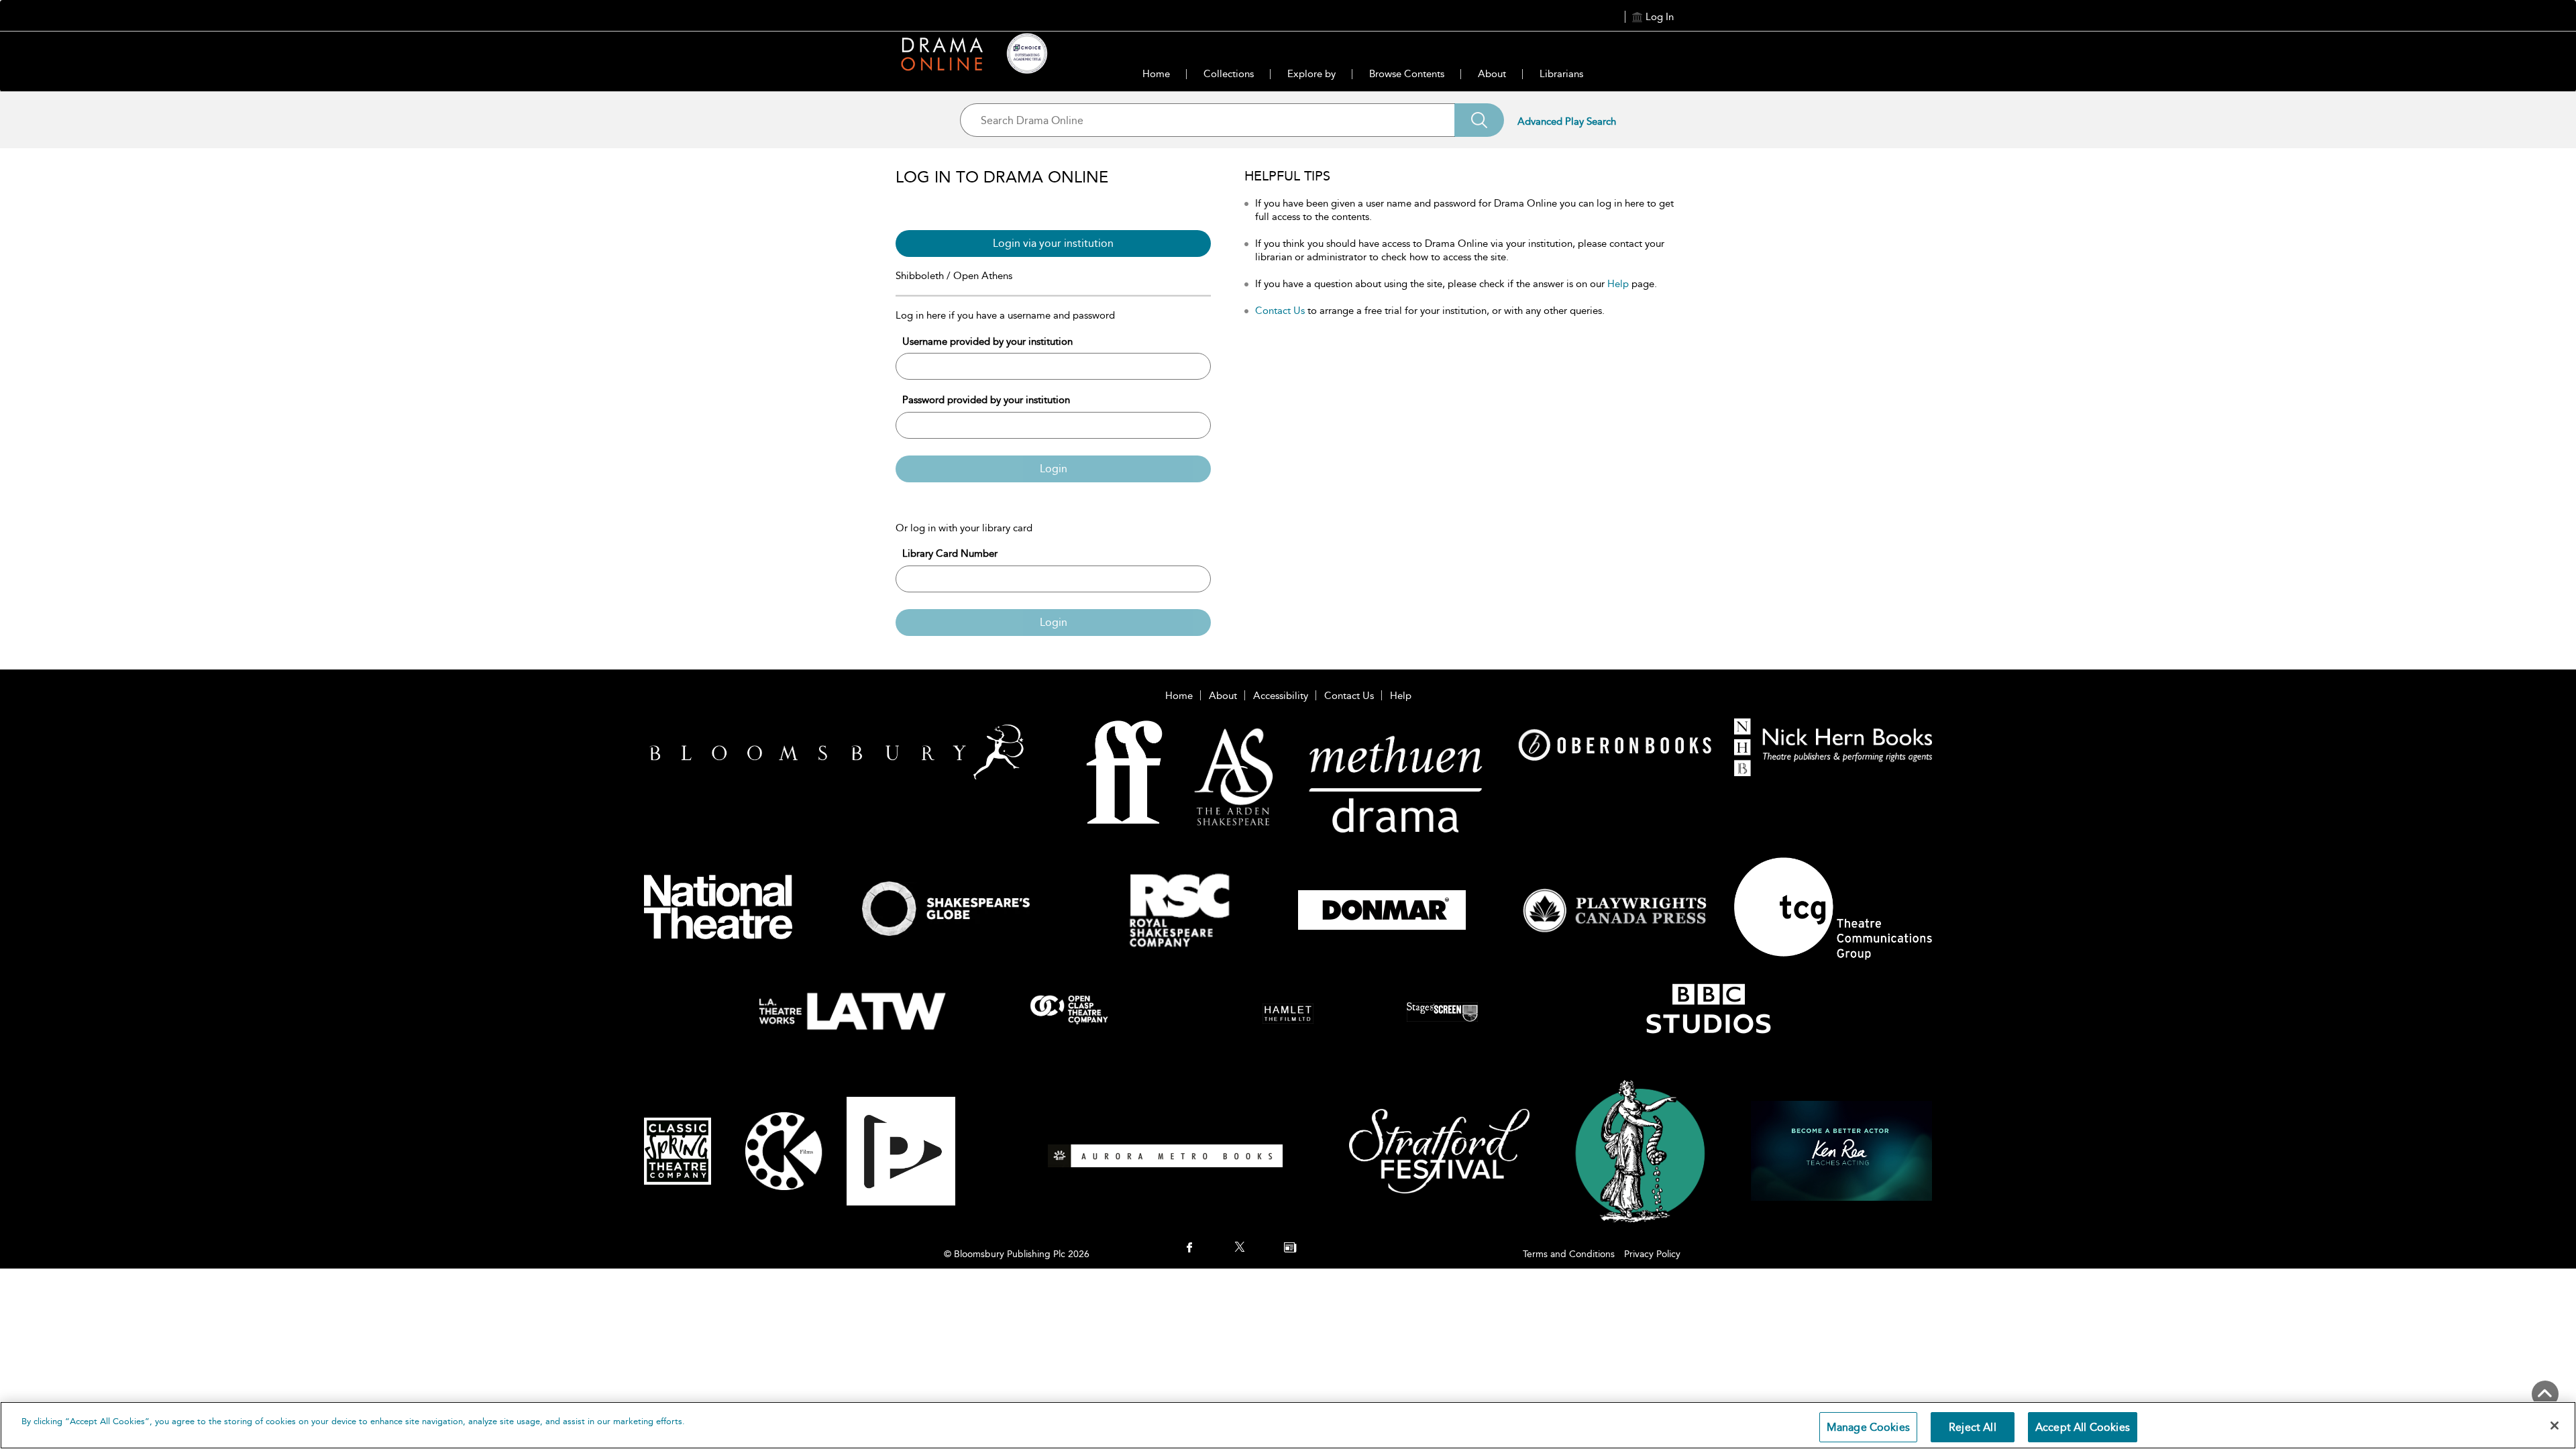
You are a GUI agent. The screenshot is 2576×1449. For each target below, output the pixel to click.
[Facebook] (1189, 1248)
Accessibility (1281, 696)
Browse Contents (1407, 74)
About (1492, 74)
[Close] (2555, 1426)
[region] (1288, 1425)
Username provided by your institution (987, 341)
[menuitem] (1189, 1249)
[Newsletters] (1290, 1248)
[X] (1240, 1248)
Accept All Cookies (2083, 1427)
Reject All (1973, 1427)
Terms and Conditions (1569, 1254)
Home (1156, 74)
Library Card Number (950, 553)
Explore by (1311, 74)
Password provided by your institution (986, 400)
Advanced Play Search (1567, 121)
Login (1054, 469)
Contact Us (1280, 311)
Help (1618, 284)
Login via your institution (1053, 243)
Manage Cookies (1868, 1427)
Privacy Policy (1652, 1254)
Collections (1229, 74)
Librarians (1561, 74)
